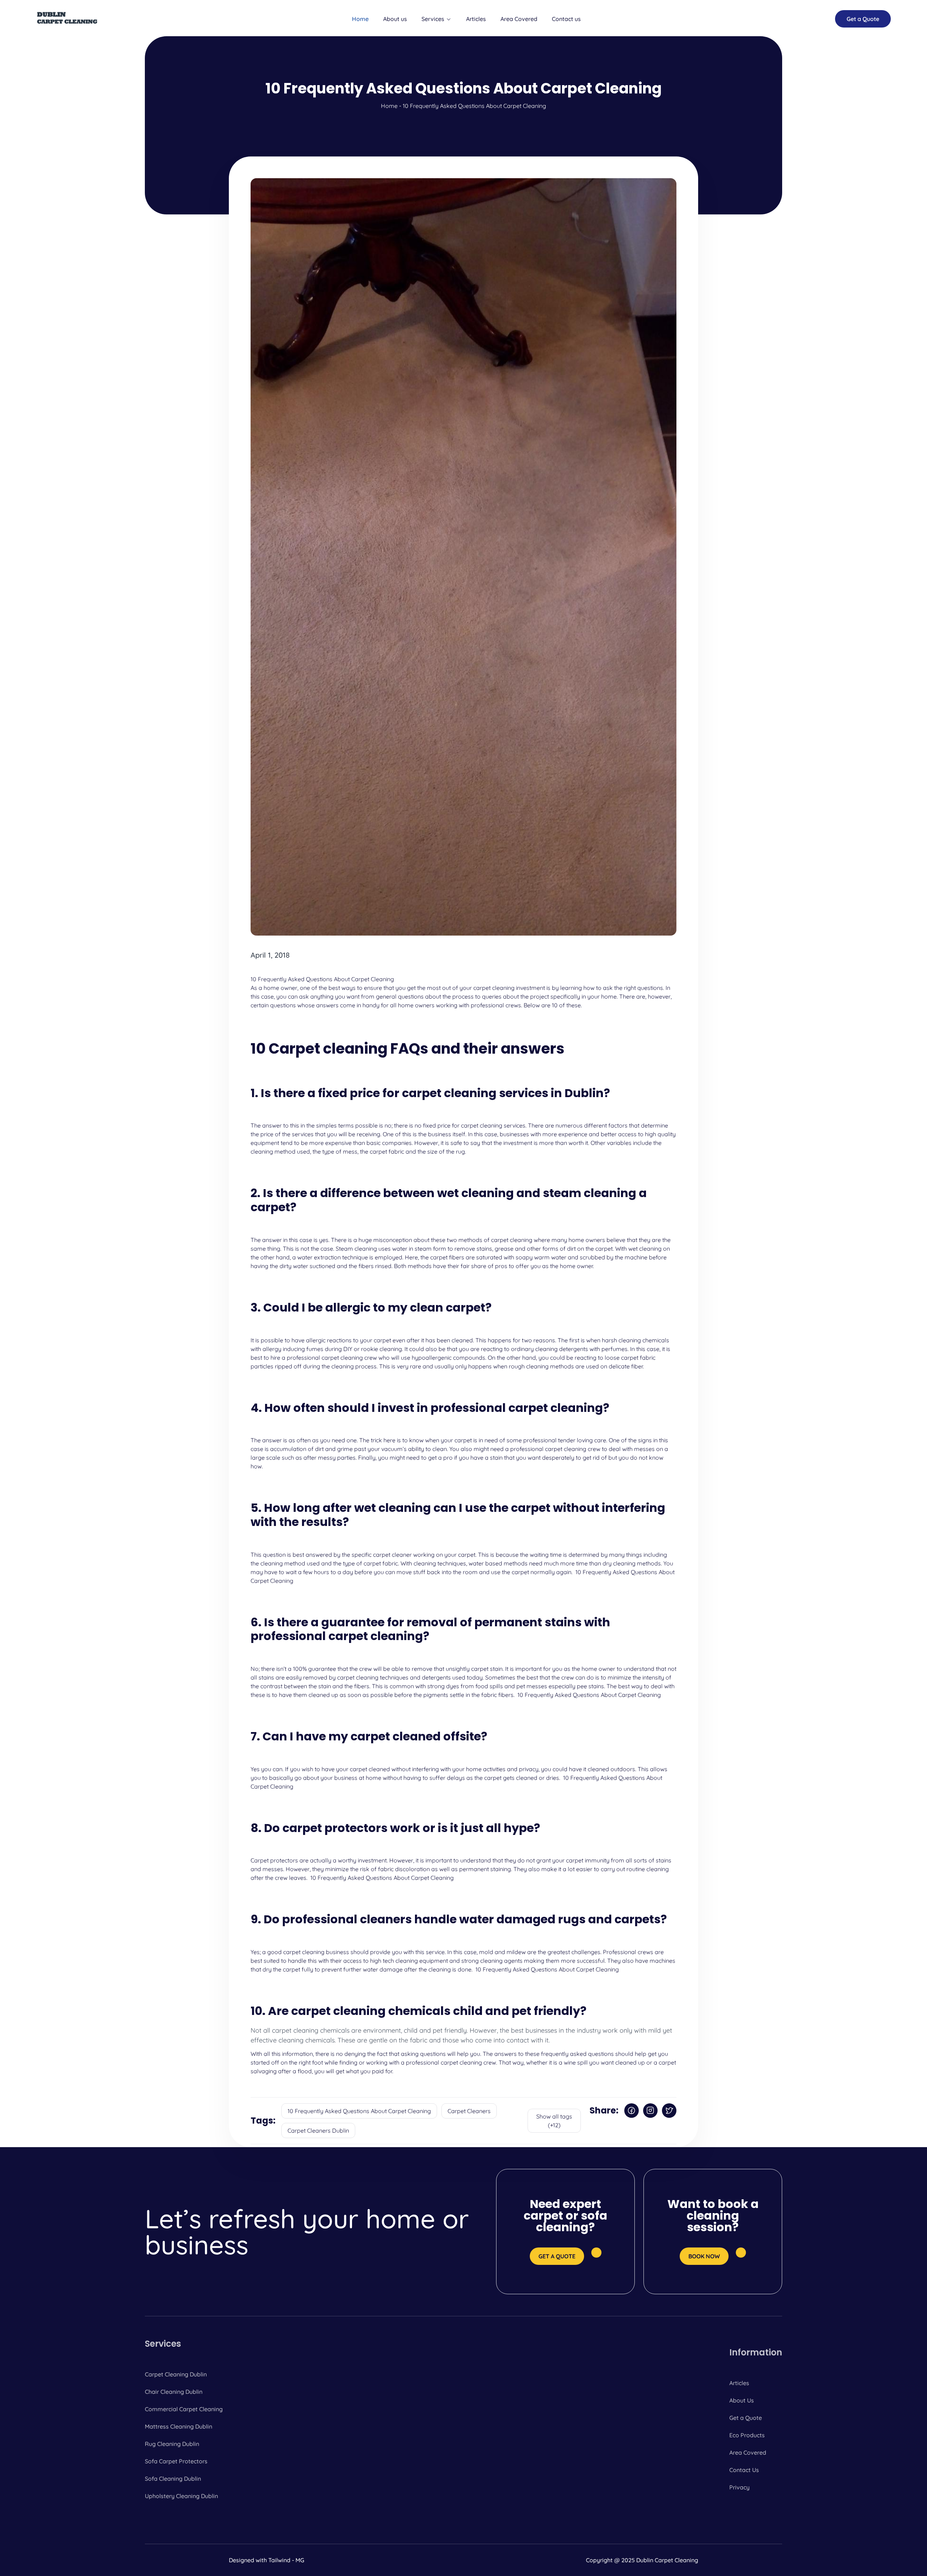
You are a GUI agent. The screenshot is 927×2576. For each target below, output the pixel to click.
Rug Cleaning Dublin (172, 2444)
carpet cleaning (494, 988)
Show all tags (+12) (554, 2121)
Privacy (739, 2487)
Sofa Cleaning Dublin (173, 2479)
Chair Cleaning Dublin (174, 2392)
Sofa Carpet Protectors (176, 2461)
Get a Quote (746, 2418)
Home (360, 19)
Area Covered (519, 19)
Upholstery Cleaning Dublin (181, 2496)
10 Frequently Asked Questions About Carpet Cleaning (359, 2111)
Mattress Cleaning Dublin (179, 2426)
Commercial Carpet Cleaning (184, 2409)
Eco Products (747, 2435)
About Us (742, 2400)
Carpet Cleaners (469, 2111)
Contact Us (744, 2470)
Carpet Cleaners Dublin (318, 2130)
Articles (476, 19)
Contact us (566, 19)
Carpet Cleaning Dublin (176, 2374)
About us (395, 19)
